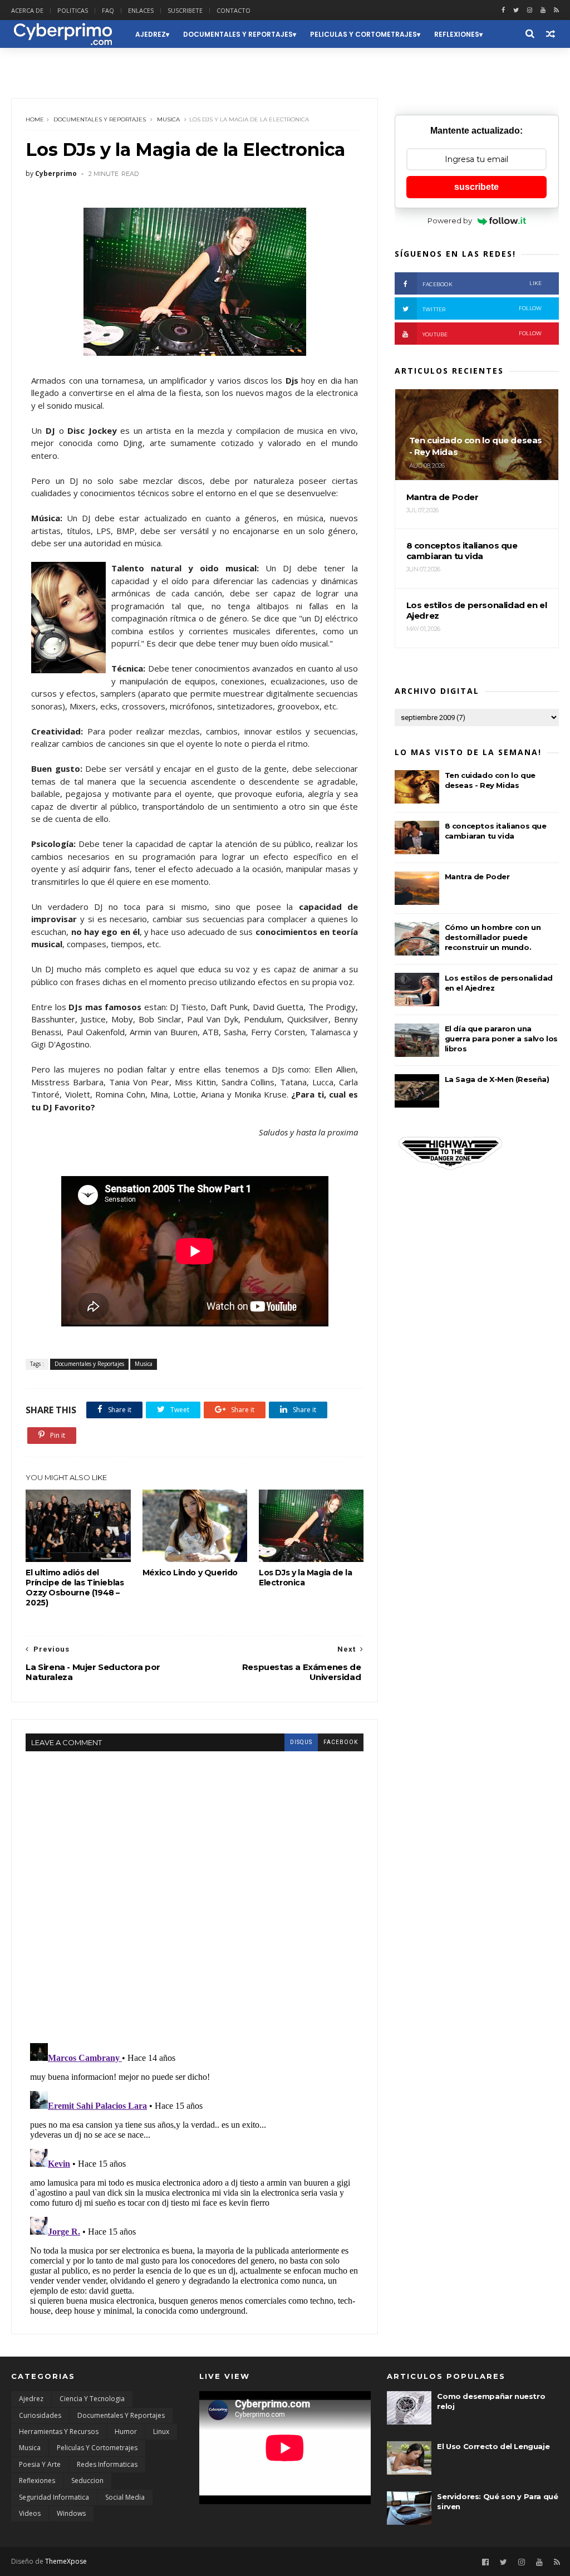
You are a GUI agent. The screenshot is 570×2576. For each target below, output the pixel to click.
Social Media (125, 2497)
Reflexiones (457, 34)
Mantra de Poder (477, 876)
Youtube (482, 334)
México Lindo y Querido (190, 1573)
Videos (30, 2513)
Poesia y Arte (40, 2464)
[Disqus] (195, 1891)
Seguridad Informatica (54, 2497)
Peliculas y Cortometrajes (363, 34)
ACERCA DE (27, 10)
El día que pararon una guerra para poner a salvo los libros (501, 1039)
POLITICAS (73, 10)
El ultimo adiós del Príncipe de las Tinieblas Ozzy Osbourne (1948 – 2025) (75, 1588)
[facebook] (503, 10)
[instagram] (530, 10)
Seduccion (39, 62)
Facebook (482, 284)
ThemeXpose (66, 2561)
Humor (126, 2431)
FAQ (108, 10)
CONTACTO (234, 10)
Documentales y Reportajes (238, 34)
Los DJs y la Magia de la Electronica (305, 1578)
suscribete (476, 187)
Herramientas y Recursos (59, 2431)
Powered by (450, 221)
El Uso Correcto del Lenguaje (493, 2446)
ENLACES (141, 10)
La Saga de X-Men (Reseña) (497, 1079)
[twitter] (516, 10)
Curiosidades (40, 2415)
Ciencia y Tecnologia (92, 2399)
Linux (161, 2431)
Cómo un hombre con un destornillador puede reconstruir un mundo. (493, 937)
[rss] (556, 10)
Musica (168, 119)
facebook (341, 1742)
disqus (301, 1742)
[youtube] (543, 10)
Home (35, 119)
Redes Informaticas (107, 2464)
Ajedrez (151, 34)
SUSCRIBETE (185, 10)
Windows (71, 2513)
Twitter (482, 309)
